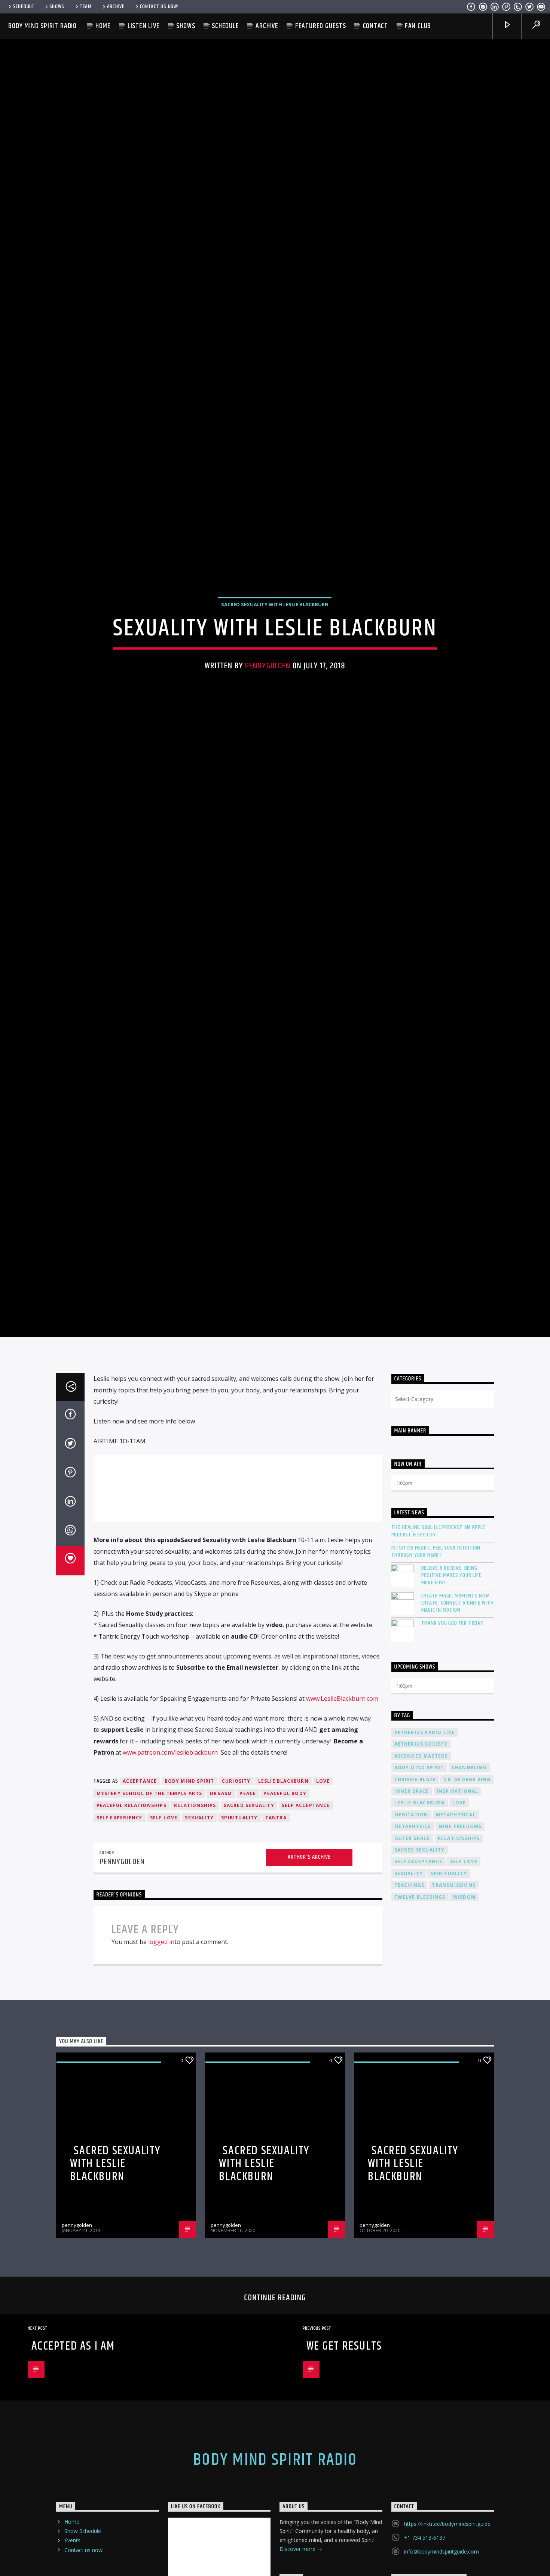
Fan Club (418, 26)
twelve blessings (420, 1999)
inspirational (458, 1893)
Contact (376, 26)
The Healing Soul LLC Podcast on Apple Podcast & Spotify (439, 1633)
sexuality (199, 1919)
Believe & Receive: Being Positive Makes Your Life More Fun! (451, 1677)
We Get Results (344, 2448)
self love (164, 1919)
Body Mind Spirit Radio (42, 26)
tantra (276, 1919)
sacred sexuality (249, 1907)
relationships (195, 1907)
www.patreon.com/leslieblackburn (170, 1854)
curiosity (236, 1883)
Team (86, 7)
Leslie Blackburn (283, 1883)
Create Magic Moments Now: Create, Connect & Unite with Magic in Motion (458, 1705)
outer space (412, 1940)
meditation (411, 1916)
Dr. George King (467, 1881)
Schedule (23, 7)
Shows (57, 7)
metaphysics (413, 1928)
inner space (412, 1893)
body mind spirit (190, 1883)
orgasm (221, 1895)
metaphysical (456, 1916)
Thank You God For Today (452, 1725)
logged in (161, 2044)
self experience (120, 1919)
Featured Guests (321, 26)
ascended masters (421, 1858)
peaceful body (285, 1895)
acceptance (140, 1883)
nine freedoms (460, 1928)
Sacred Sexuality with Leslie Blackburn (275, 651)
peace (248, 1895)
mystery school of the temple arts (149, 1895)
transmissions (454, 1987)
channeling (469, 1869)
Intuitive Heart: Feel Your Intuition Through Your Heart (436, 1653)
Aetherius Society (421, 1846)
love (323, 1883)
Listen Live (144, 26)
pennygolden (268, 713)
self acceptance (306, 1907)
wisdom (464, 1999)
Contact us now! (159, 7)
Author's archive (309, 1959)
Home (103, 26)
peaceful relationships (132, 1907)
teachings (410, 1987)
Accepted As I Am (73, 2448)
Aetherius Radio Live (425, 1834)
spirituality (239, 1919)
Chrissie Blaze (415, 1881)
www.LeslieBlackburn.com (342, 1800)
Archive (116, 7)
